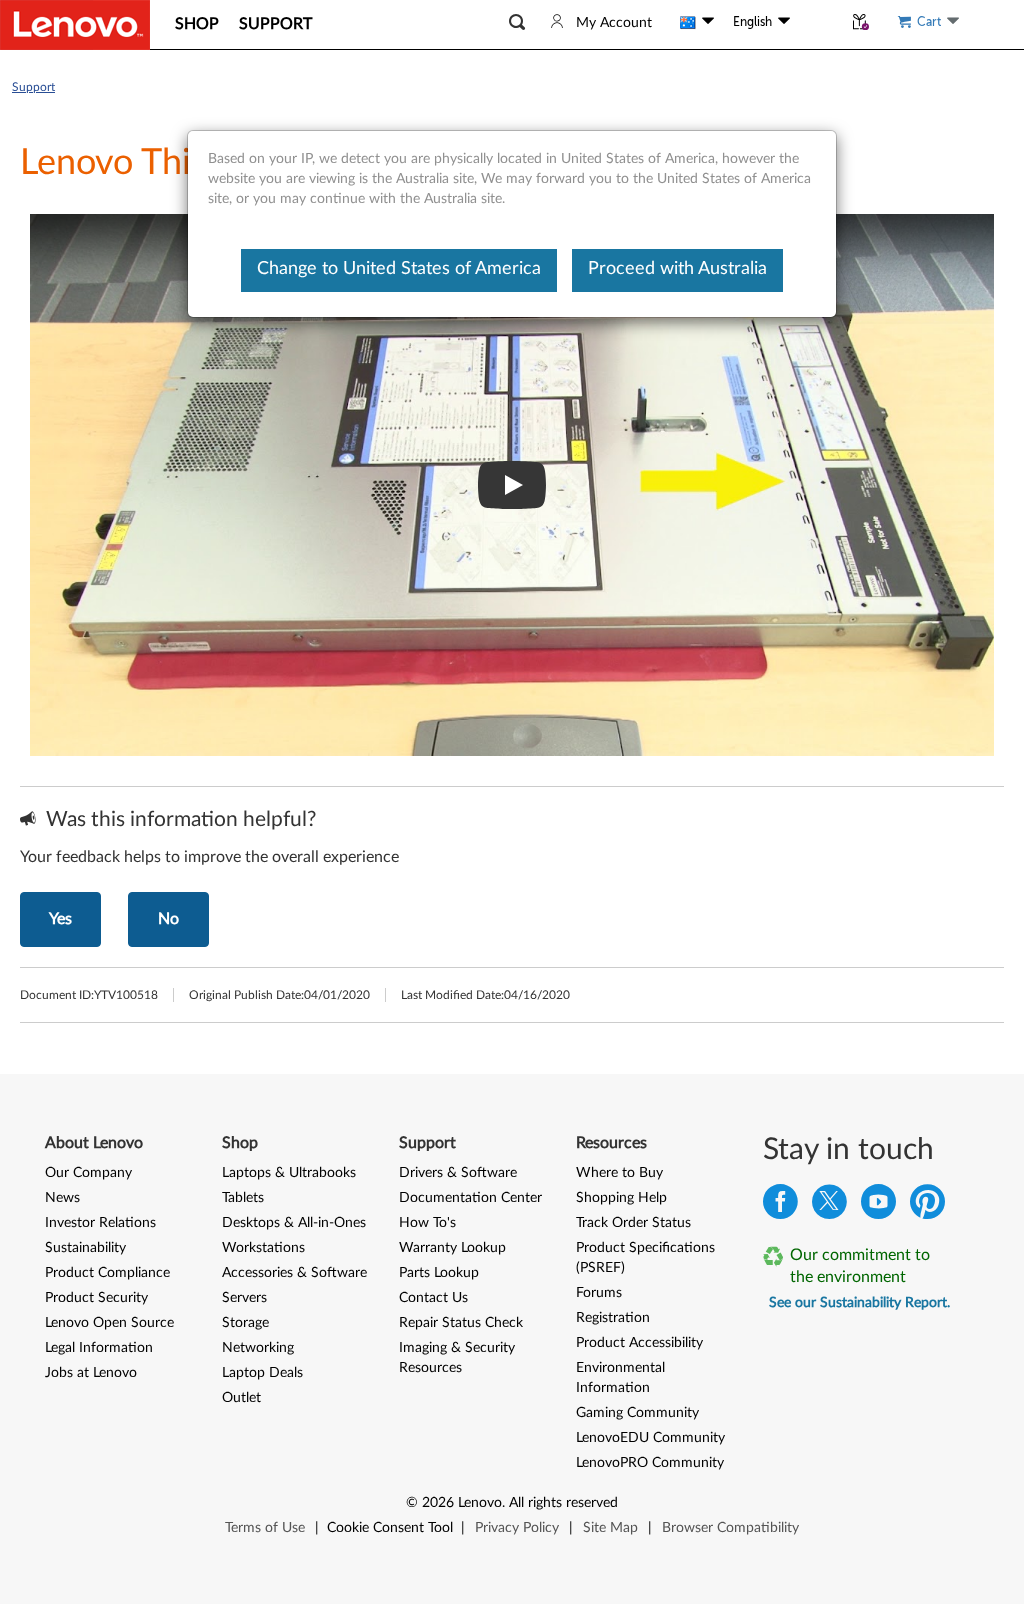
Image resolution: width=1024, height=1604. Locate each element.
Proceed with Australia (677, 269)
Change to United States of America (399, 269)
